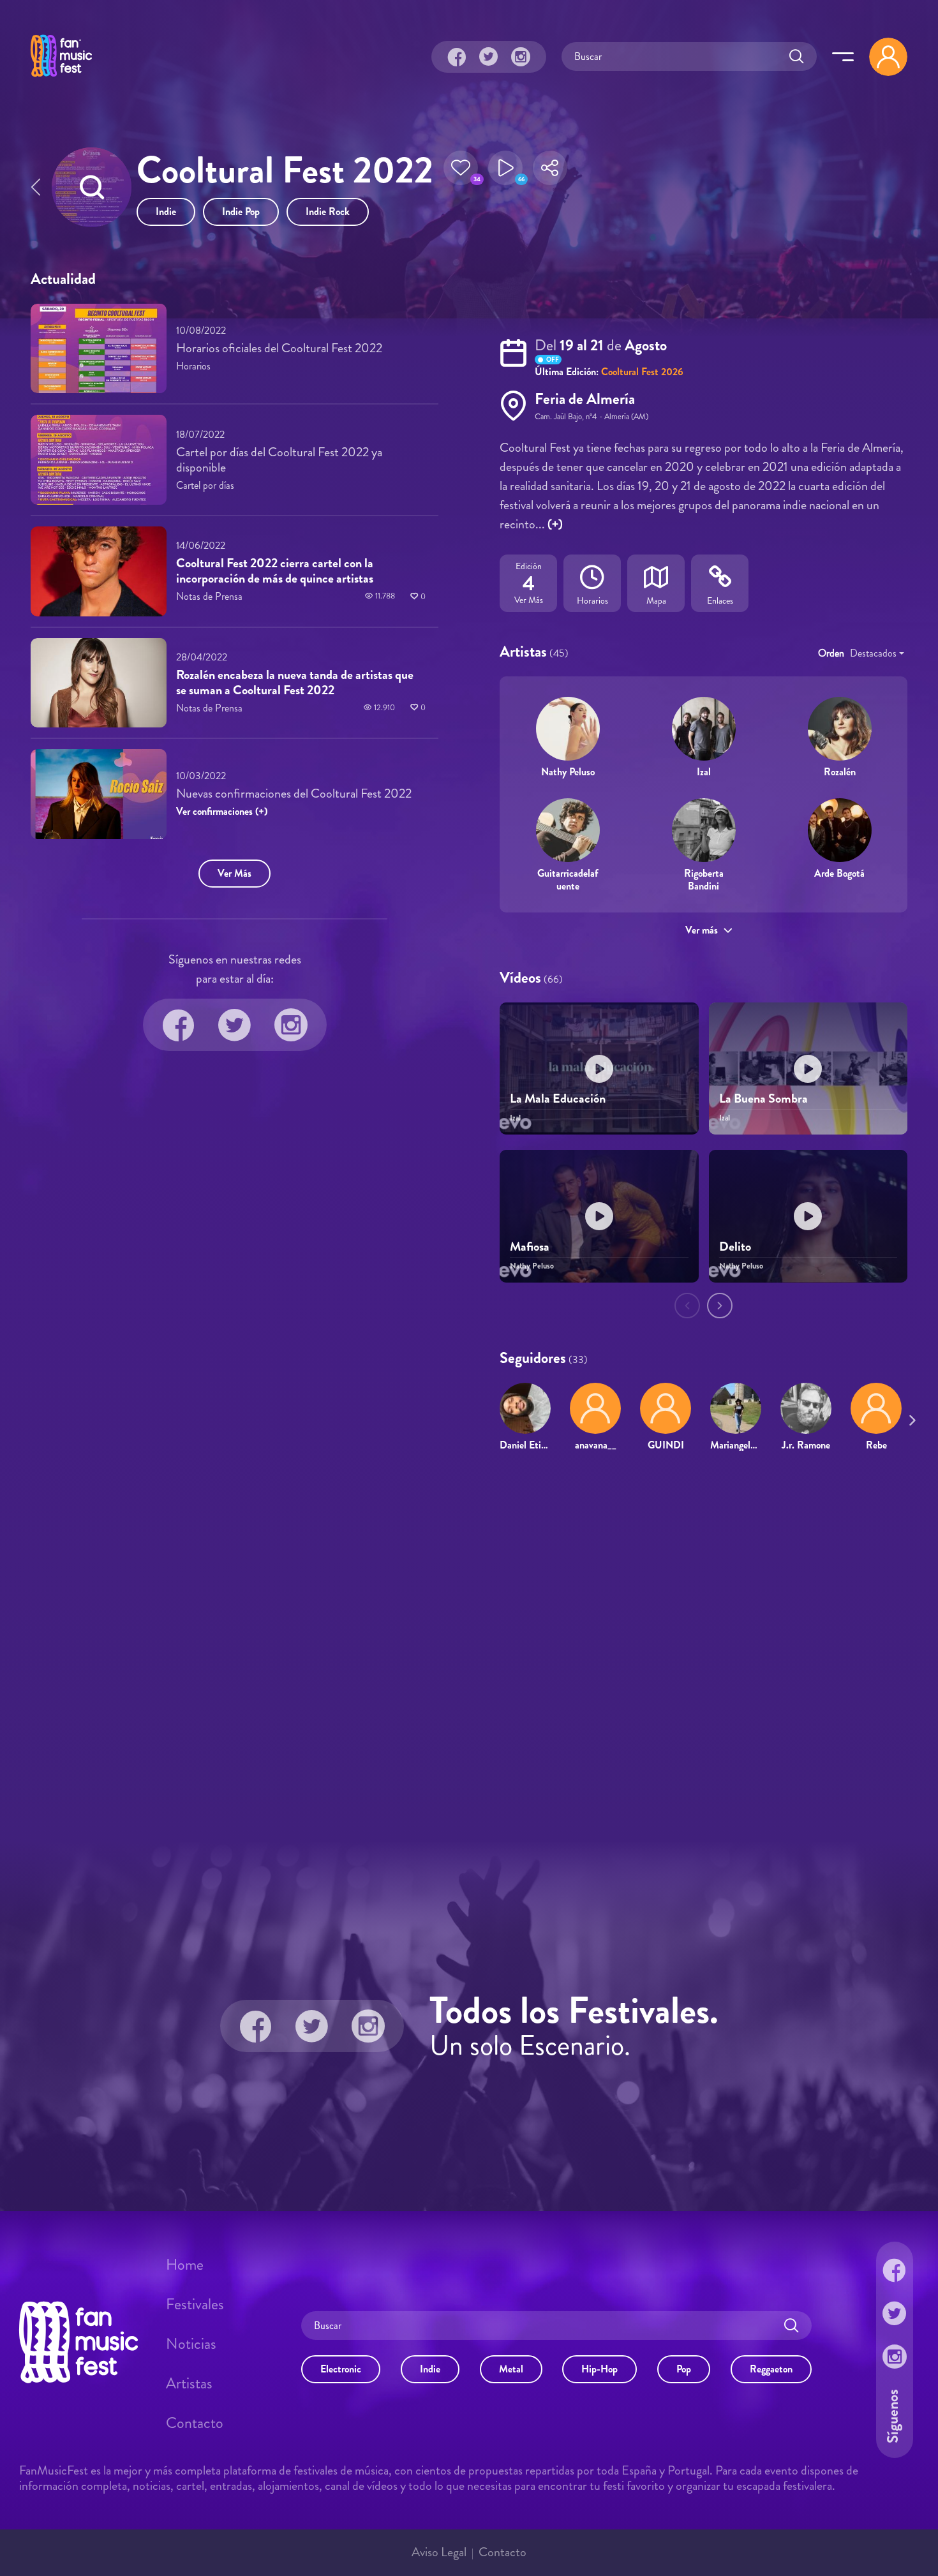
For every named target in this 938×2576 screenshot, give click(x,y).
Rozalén (840, 772)
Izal (704, 772)
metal (511, 2369)
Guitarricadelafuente (568, 879)
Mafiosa (530, 1247)
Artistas (189, 2383)
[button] (461, 172)
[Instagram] (521, 57)
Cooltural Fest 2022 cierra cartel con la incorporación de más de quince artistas (275, 571)
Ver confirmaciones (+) (222, 811)
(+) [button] (555, 524)
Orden (831, 653)
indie (166, 212)
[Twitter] (489, 57)
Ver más (702, 930)
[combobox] (877, 653)
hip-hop (599, 2369)
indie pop (241, 212)
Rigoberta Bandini (704, 879)
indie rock (328, 212)
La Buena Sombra (763, 1098)
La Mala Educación (558, 1098)
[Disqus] (469, 1646)
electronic (341, 2369)
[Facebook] (457, 57)
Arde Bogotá (839, 873)
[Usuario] (888, 57)
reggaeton (771, 2369)
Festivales (195, 2304)
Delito (735, 1247)
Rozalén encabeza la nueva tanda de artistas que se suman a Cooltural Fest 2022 (295, 682)
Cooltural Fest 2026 (642, 372)
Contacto (195, 2423)
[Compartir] (550, 172)
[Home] (61, 78)
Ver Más (234, 873)
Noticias (191, 2344)
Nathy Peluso (568, 772)
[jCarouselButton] (910, 1418)
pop (684, 2369)
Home (185, 2265)
